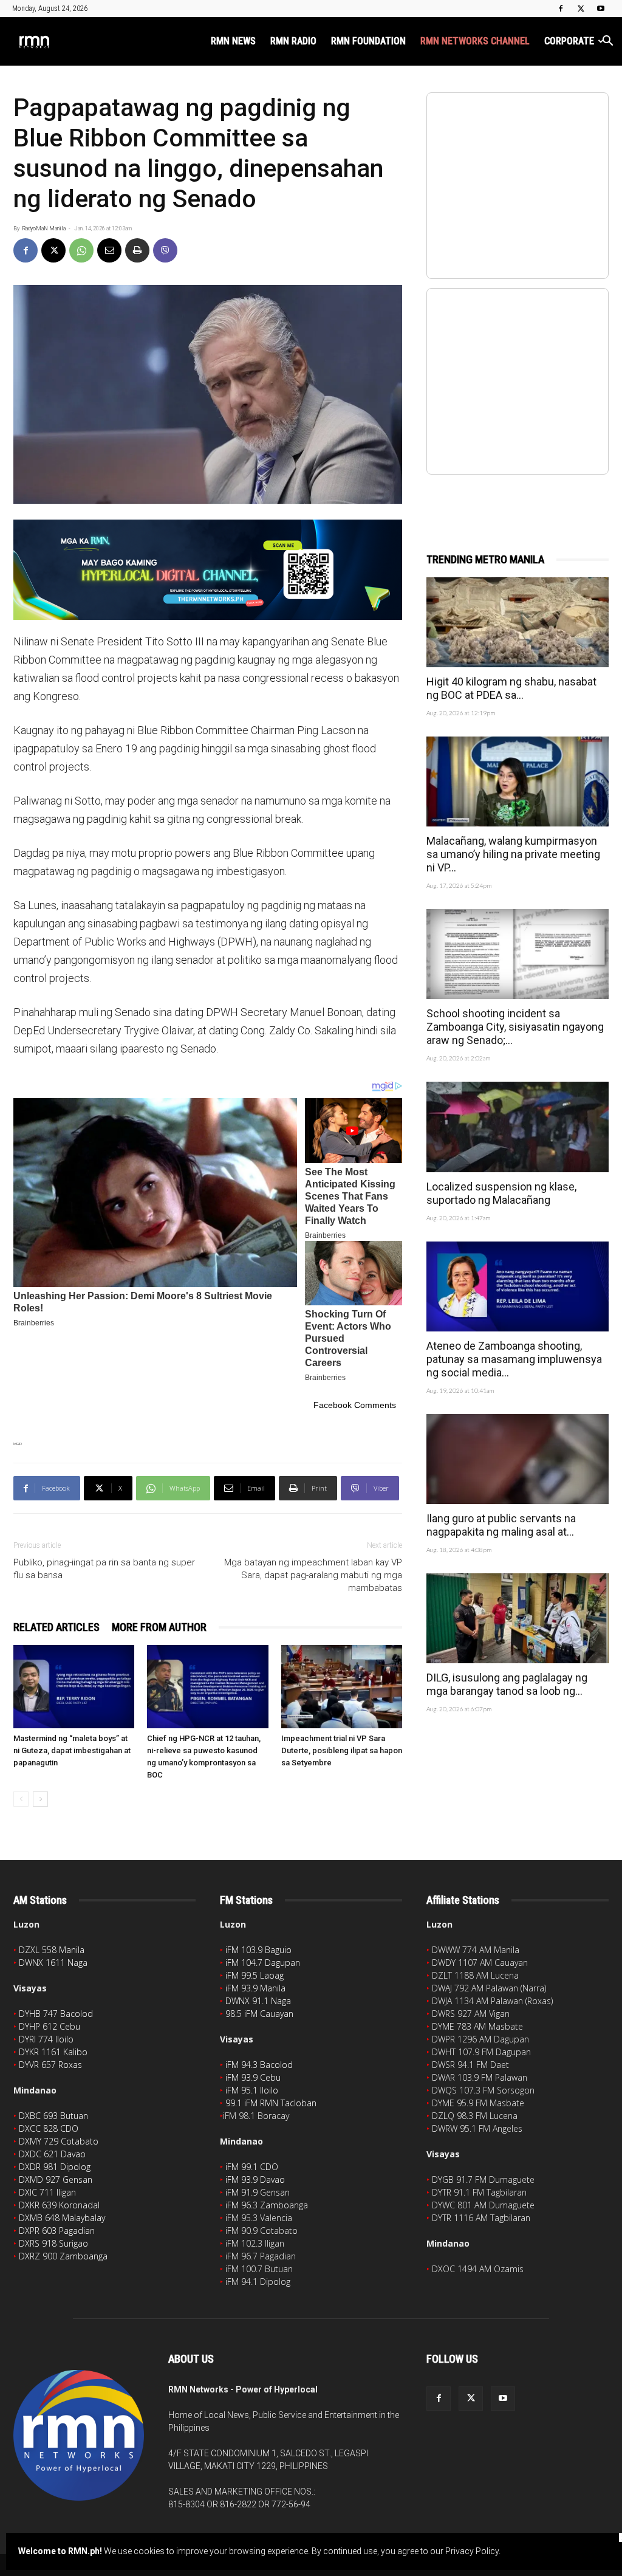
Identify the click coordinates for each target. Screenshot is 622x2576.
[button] (607, 42)
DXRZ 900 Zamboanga (63, 2256)
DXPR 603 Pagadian (57, 2231)
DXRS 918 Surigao (53, 2243)
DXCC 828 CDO (49, 2128)
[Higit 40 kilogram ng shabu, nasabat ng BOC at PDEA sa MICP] (518, 622)
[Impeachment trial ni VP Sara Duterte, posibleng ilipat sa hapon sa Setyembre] (342, 1687)
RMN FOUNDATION (368, 41)
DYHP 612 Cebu (50, 2026)
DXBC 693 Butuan (53, 2116)
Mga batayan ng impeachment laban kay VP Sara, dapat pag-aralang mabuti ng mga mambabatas (313, 1575)
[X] (581, 9)
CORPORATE (569, 41)
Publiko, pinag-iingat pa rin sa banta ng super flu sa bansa (104, 1569)
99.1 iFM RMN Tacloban (271, 2103)
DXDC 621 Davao (52, 2154)
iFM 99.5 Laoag (255, 1975)
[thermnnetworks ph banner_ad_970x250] (208, 570)
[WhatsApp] (81, 250)
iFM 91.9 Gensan (258, 2192)
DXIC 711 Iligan (47, 2192)
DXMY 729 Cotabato (59, 2141)
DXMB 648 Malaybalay (62, 2218)
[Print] (137, 250)
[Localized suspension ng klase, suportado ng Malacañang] (518, 1127)
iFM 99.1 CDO (252, 2167)
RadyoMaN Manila (44, 228)
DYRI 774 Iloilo (46, 2039)
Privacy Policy (472, 2551)
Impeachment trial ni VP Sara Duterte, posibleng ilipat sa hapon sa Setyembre (342, 1750)
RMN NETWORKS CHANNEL (475, 41)
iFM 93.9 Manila (255, 1988)
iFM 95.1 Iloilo (252, 2090)
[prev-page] (21, 1799)
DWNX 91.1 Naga (258, 2001)
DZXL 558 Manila (52, 1950)
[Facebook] (561, 9)
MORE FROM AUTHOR (159, 1627)
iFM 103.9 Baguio (258, 1950)
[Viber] (165, 250)
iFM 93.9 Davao (255, 2179)
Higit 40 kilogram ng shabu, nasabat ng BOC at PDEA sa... (511, 688)
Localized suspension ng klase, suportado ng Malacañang (501, 1193)
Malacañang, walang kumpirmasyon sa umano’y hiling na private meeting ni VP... (513, 854)
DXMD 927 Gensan (56, 2179)
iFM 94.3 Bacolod (259, 2065)
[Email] (109, 250)
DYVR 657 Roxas (50, 2065)
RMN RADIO (293, 41)
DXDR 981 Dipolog (55, 2167)
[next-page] (40, 1799)
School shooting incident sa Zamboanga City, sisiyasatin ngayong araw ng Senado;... (515, 1027)
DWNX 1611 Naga (53, 1963)
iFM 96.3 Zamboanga (267, 2205)
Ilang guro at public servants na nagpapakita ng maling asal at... (501, 1525)
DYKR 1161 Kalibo (53, 2052)
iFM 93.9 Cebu (253, 2077)
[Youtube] (601, 9)
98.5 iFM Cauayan (259, 2014)
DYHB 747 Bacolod (56, 2014)
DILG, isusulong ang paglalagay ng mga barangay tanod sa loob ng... (507, 1684)
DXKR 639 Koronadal (59, 2205)
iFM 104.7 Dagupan (263, 1963)
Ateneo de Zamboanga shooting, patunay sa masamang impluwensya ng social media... (514, 1359)
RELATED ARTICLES (56, 1627)
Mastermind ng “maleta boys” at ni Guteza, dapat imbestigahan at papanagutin (72, 1750)
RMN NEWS (233, 41)
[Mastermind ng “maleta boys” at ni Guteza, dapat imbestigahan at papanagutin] (74, 1687)
